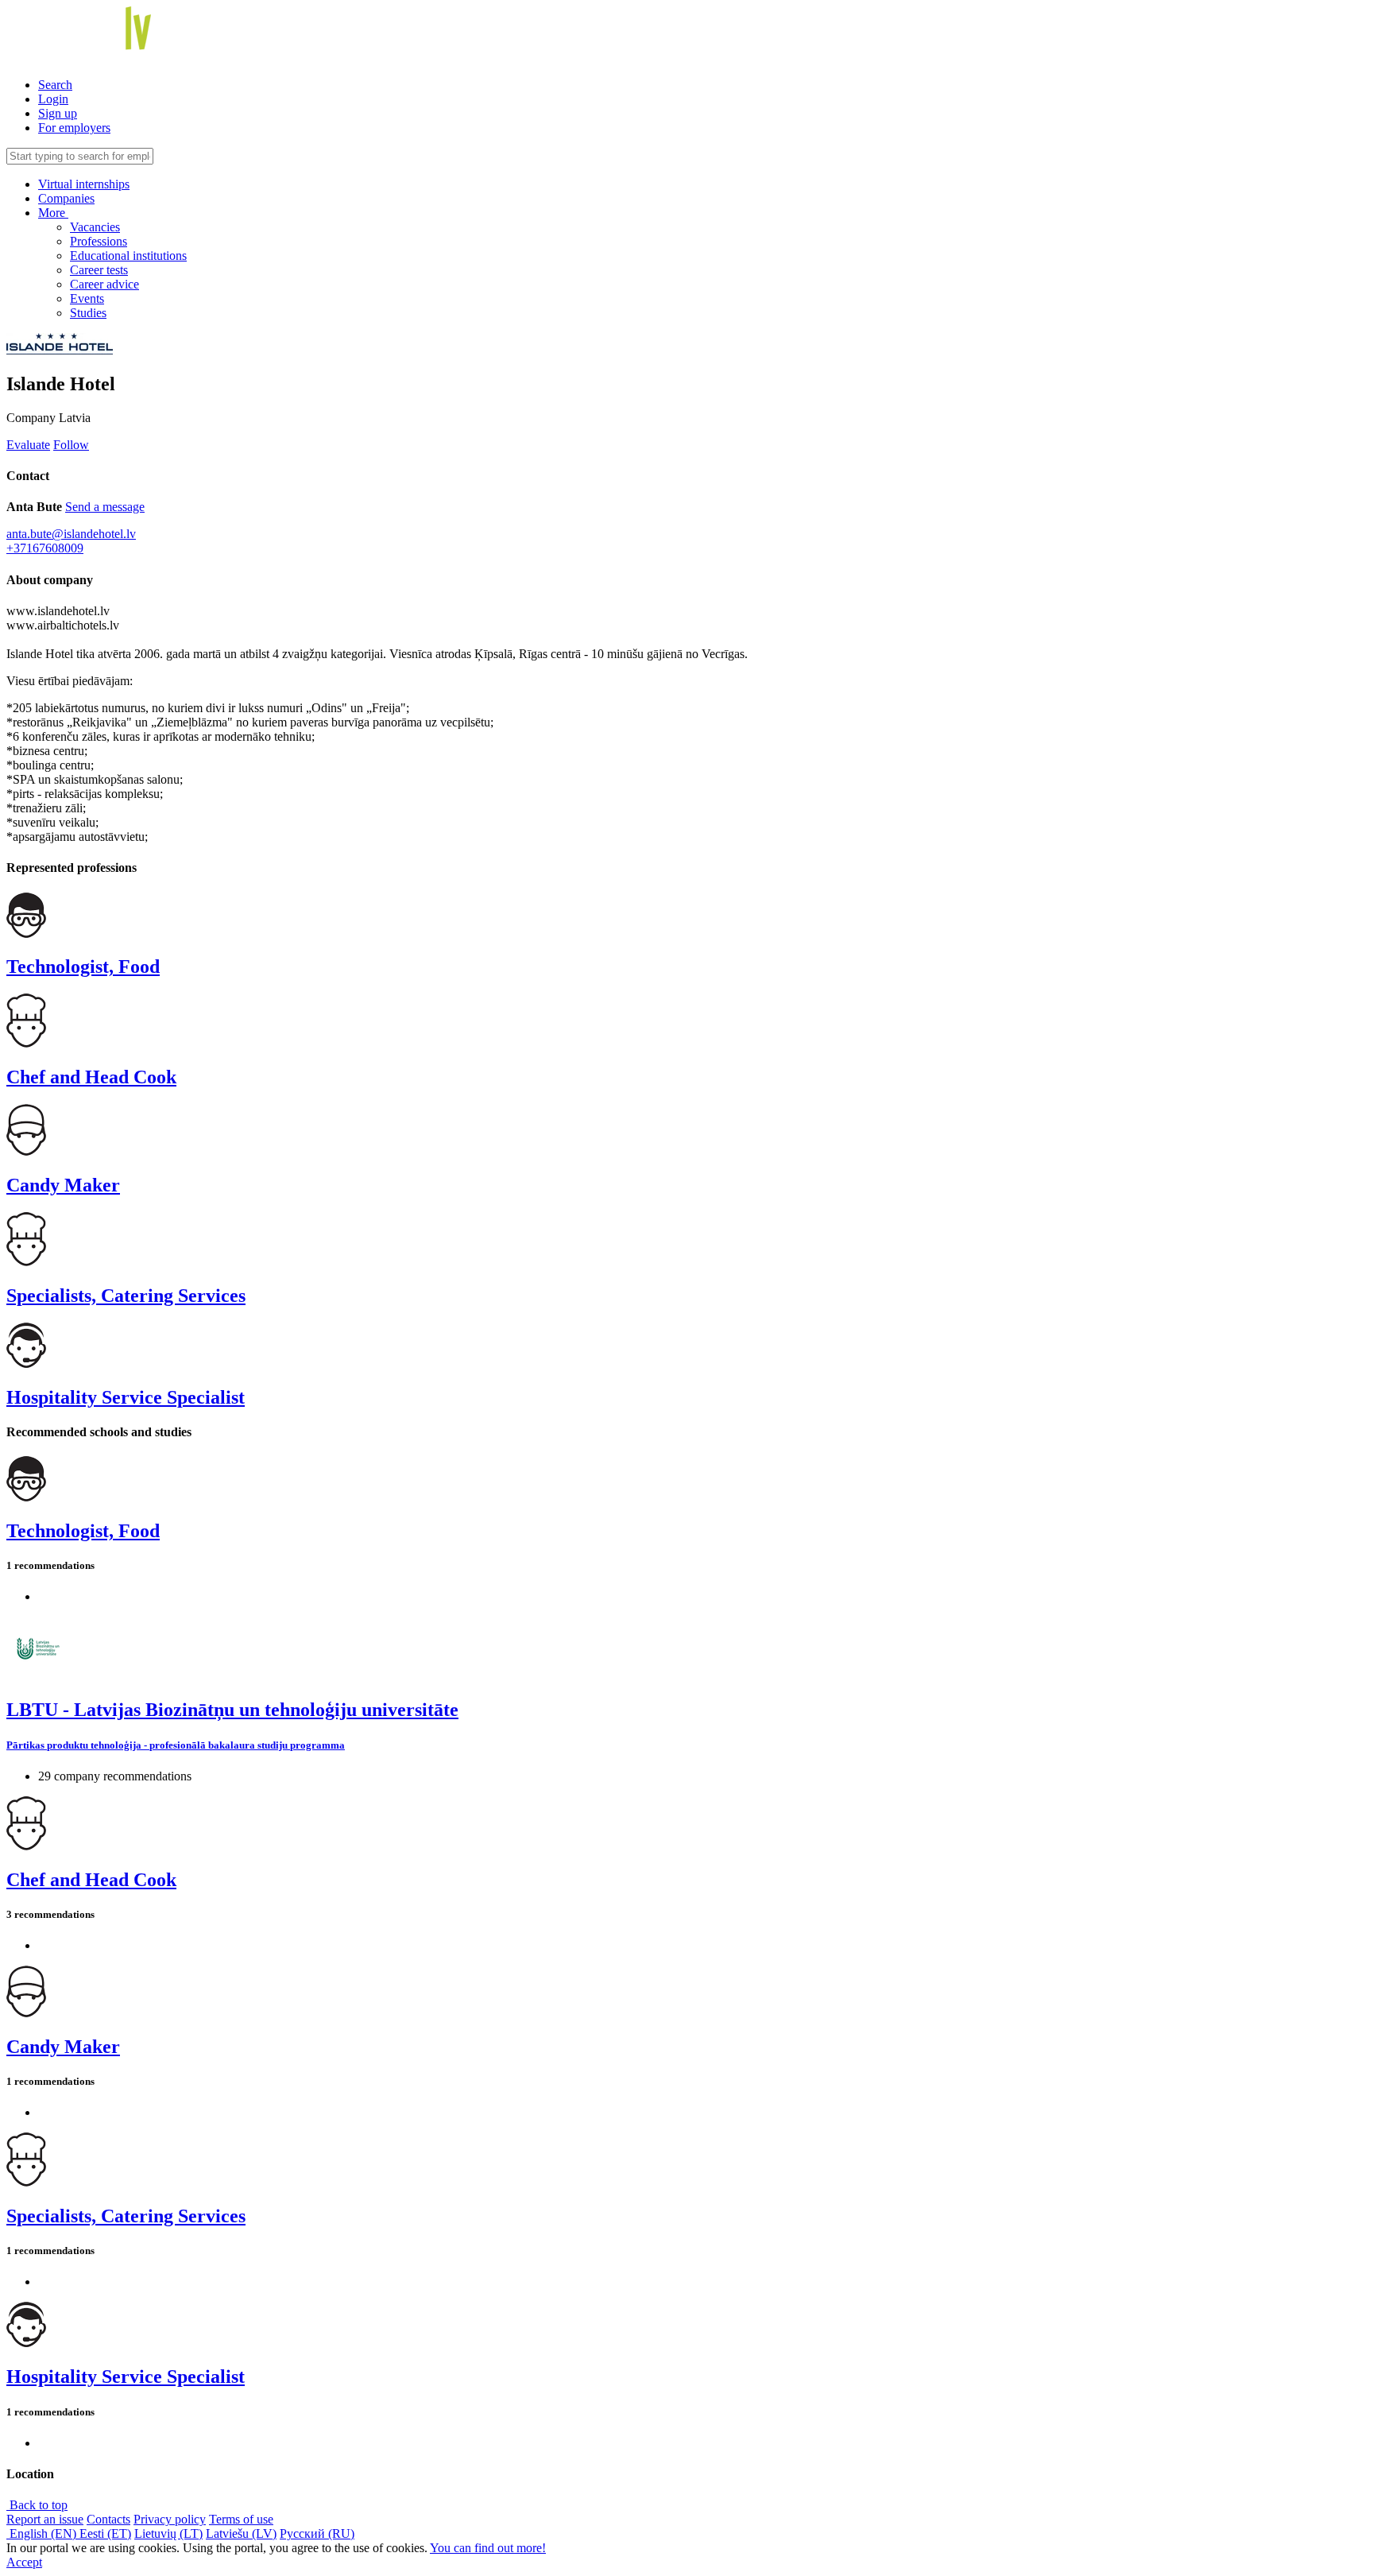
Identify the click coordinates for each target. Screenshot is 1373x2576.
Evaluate (28, 445)
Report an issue (45, 2519)
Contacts (108, 2519)
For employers (74, 128)
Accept (24, 2562)
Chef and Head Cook (91, 1077)
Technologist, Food (83, 966)
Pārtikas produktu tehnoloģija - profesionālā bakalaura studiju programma (176, 1745)
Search (55, 85)
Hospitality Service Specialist (126, 1397)
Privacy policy (170, 2519)
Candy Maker (63, 1185)
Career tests (99, 270)
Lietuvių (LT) (168, 2533)
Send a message (105, 507)
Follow (71, 445)
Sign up (58, 113)
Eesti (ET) (105, 2533)
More (53, 213)
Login (53, 99)
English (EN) (43, 2533)
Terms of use (241, 2519)
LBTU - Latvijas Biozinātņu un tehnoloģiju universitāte (232, 1710)
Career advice (104, 284)
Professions (99, 241)
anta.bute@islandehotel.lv (71, 534)
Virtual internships (84, 184)
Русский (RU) (317, 2533)
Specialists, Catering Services (126, 1296)
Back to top (37, 2505)
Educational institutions (128, 256)
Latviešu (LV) (241, 2533)
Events (87, 298)
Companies (66, 198)
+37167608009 (45, 548)
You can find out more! (488, 2548)
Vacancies (95, 227)
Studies (88, 313)
